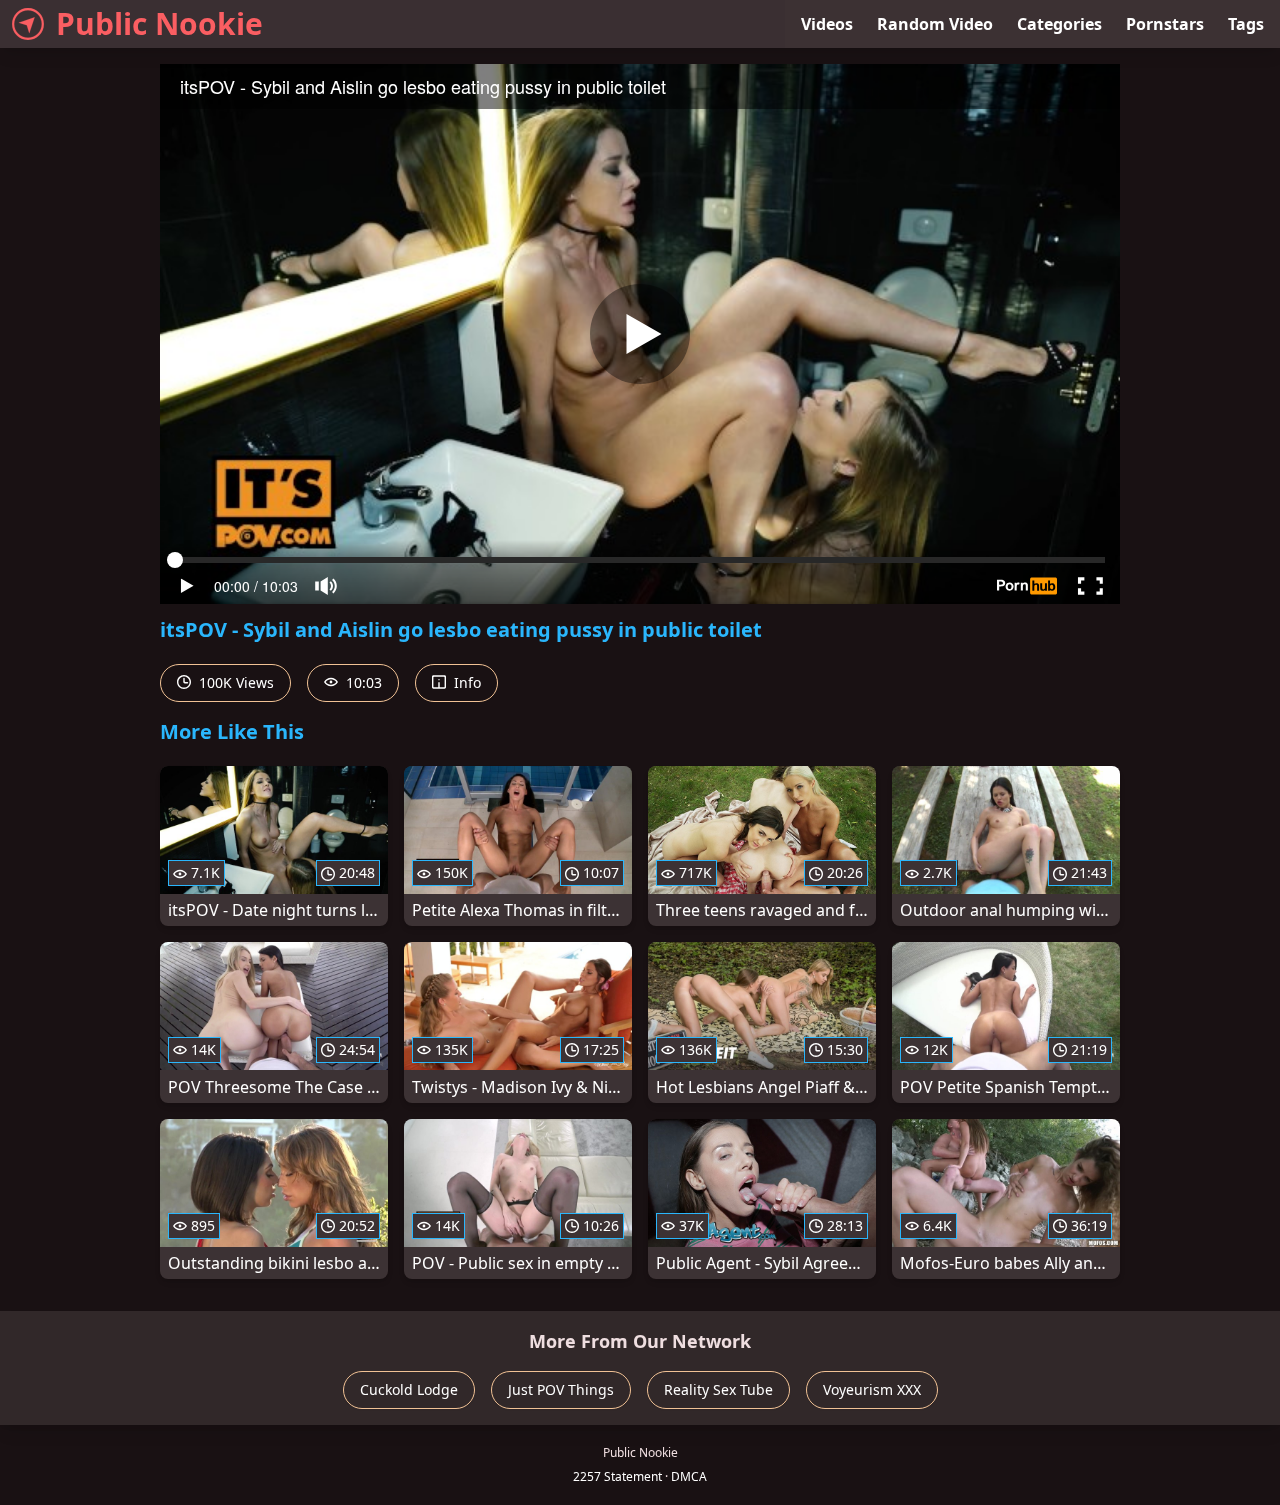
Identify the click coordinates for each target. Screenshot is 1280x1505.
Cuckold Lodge (409, 1389)
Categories (1059, 24)
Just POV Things (561, 1389)
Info (465, 682)
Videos (827, 24)
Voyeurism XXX (872, 1389)
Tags (1246, 24)
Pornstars (1165, 24)
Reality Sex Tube (718, 1389)
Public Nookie (159, 23)
